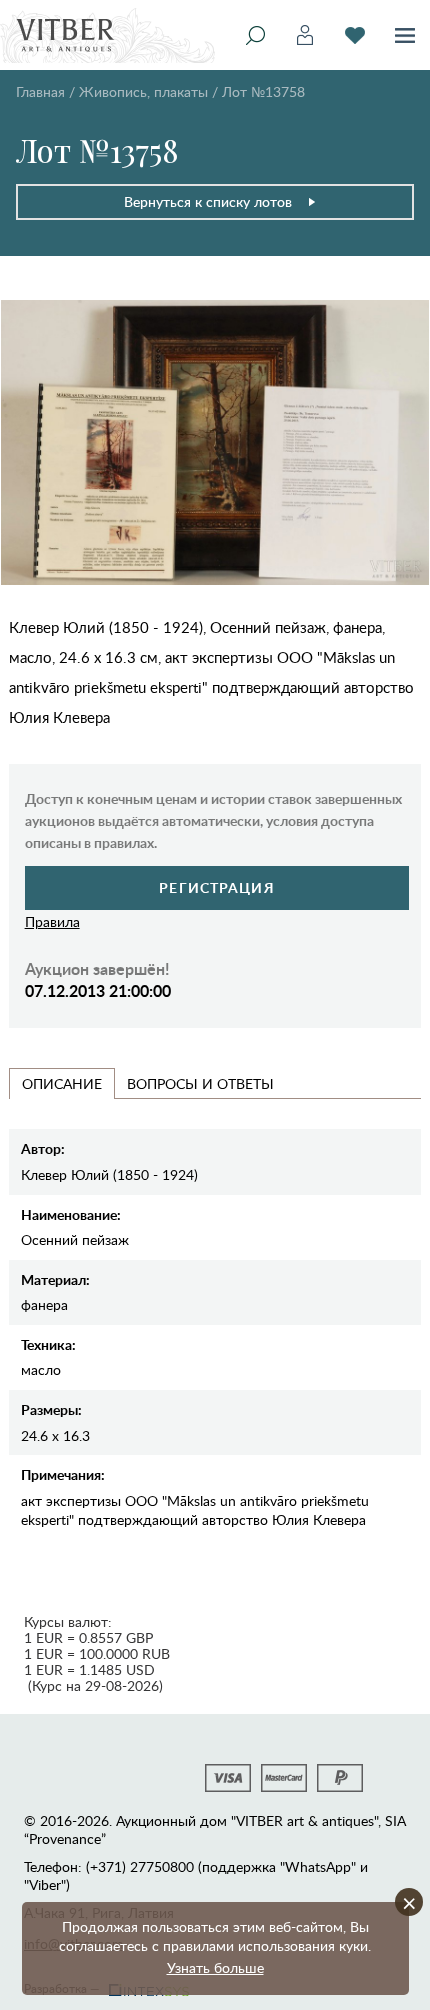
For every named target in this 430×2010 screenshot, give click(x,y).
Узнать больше (215, 1967)
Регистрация (216, 887)
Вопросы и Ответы (200, 1083)
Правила (52, 921)
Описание (62, 1083)
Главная (40, 91)
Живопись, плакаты (143, 91)
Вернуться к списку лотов (208, 201)
